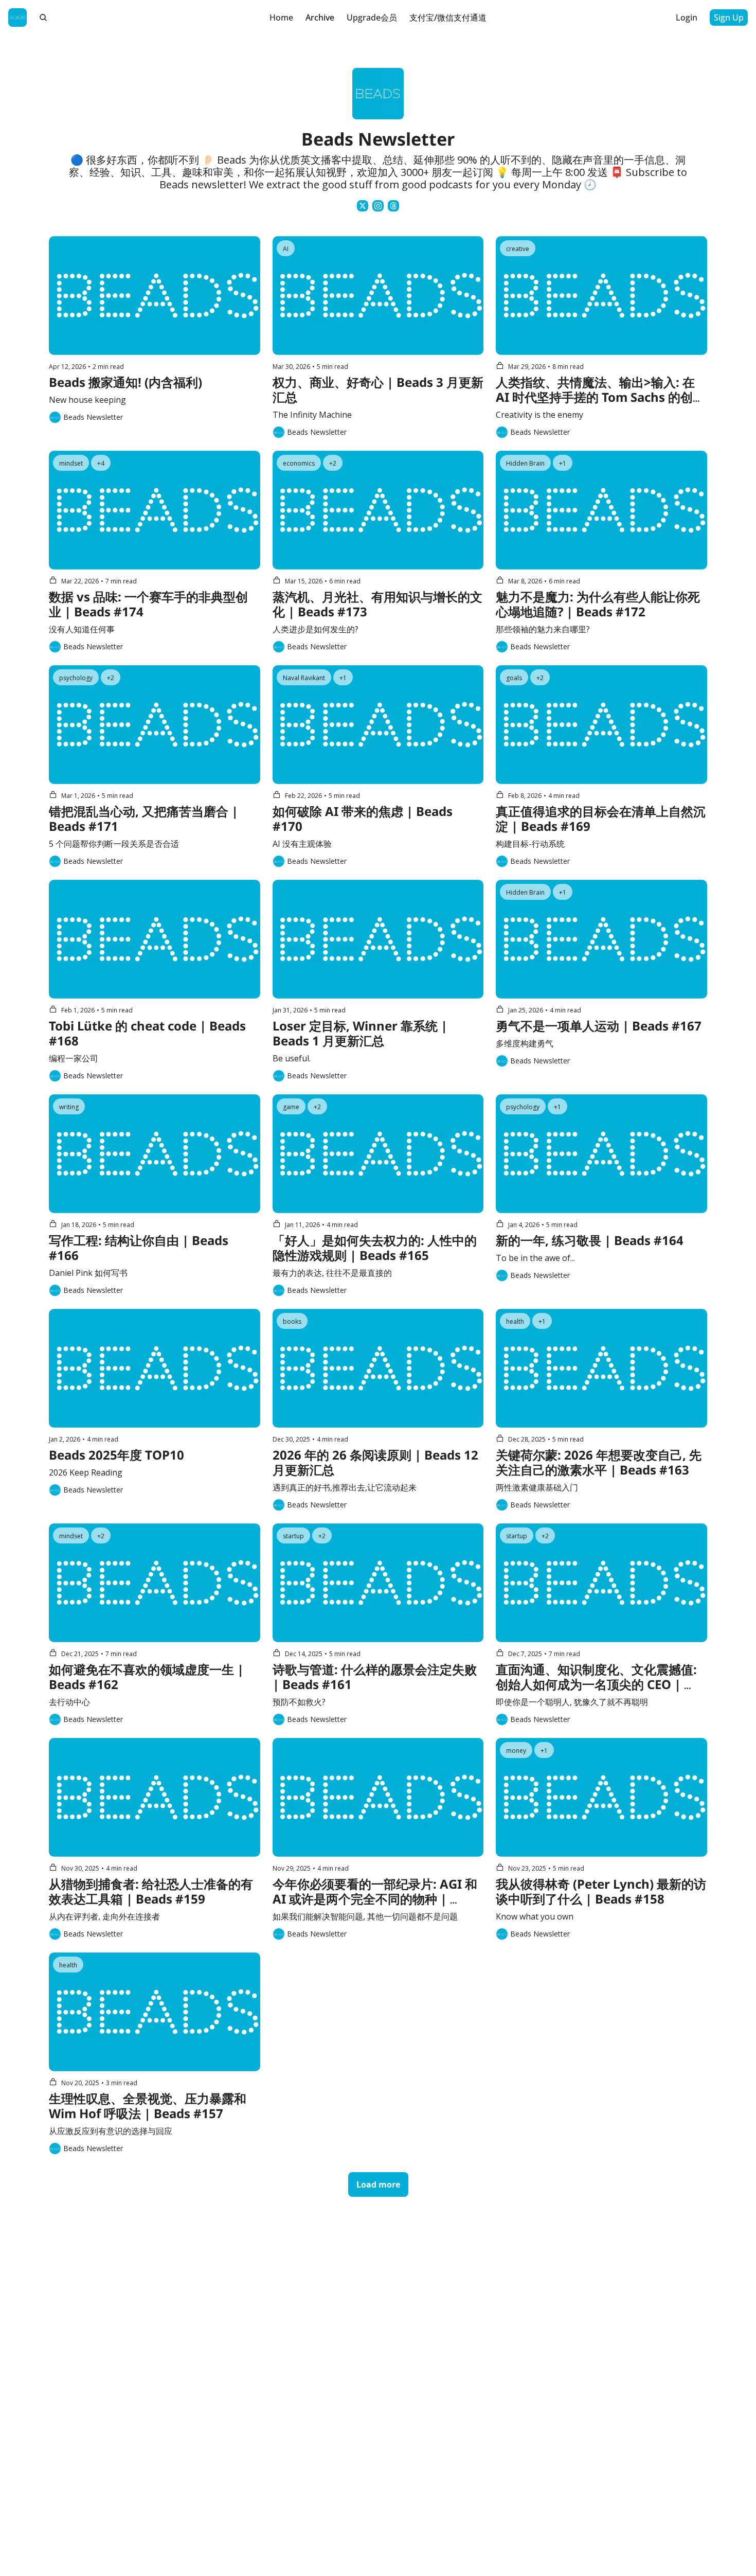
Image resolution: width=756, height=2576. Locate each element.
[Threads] (393, 206)
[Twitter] (363, 206)
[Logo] (17, 17)
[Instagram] (378, 206)
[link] (378, 140)
